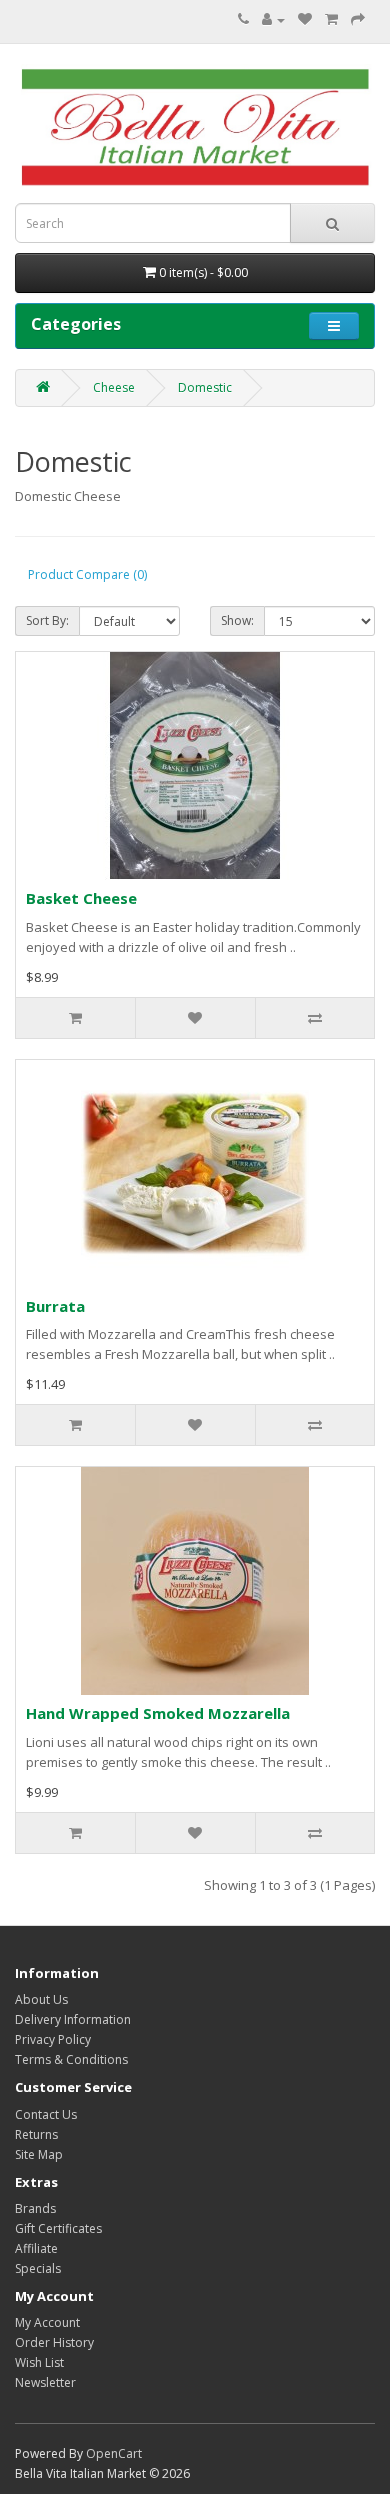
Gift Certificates (58, 2228)
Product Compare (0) (87, 574)
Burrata (55, 1306)
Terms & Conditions (71, 2059)
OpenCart (114, 2453)
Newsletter (45, 2382)
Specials (38, 2268)
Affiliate (36, 2248)
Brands (35, 2208)
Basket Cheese (81, 898)
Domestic (205, 387)
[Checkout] (358, 19)
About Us (41, 1999)
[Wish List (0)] (305, 19)
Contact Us (46, 2114)
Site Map (39, 2154)
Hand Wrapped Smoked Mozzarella (158, 1713)
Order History (54, 2342)
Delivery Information (73, 2019)
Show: (237, 620)
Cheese (114, 387)
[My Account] (273, 19)
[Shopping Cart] (331, 19)
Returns (36, 2134)
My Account (47, 2322)
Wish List (39, 2362)
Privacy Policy (53, 2039)
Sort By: (47, 620)
